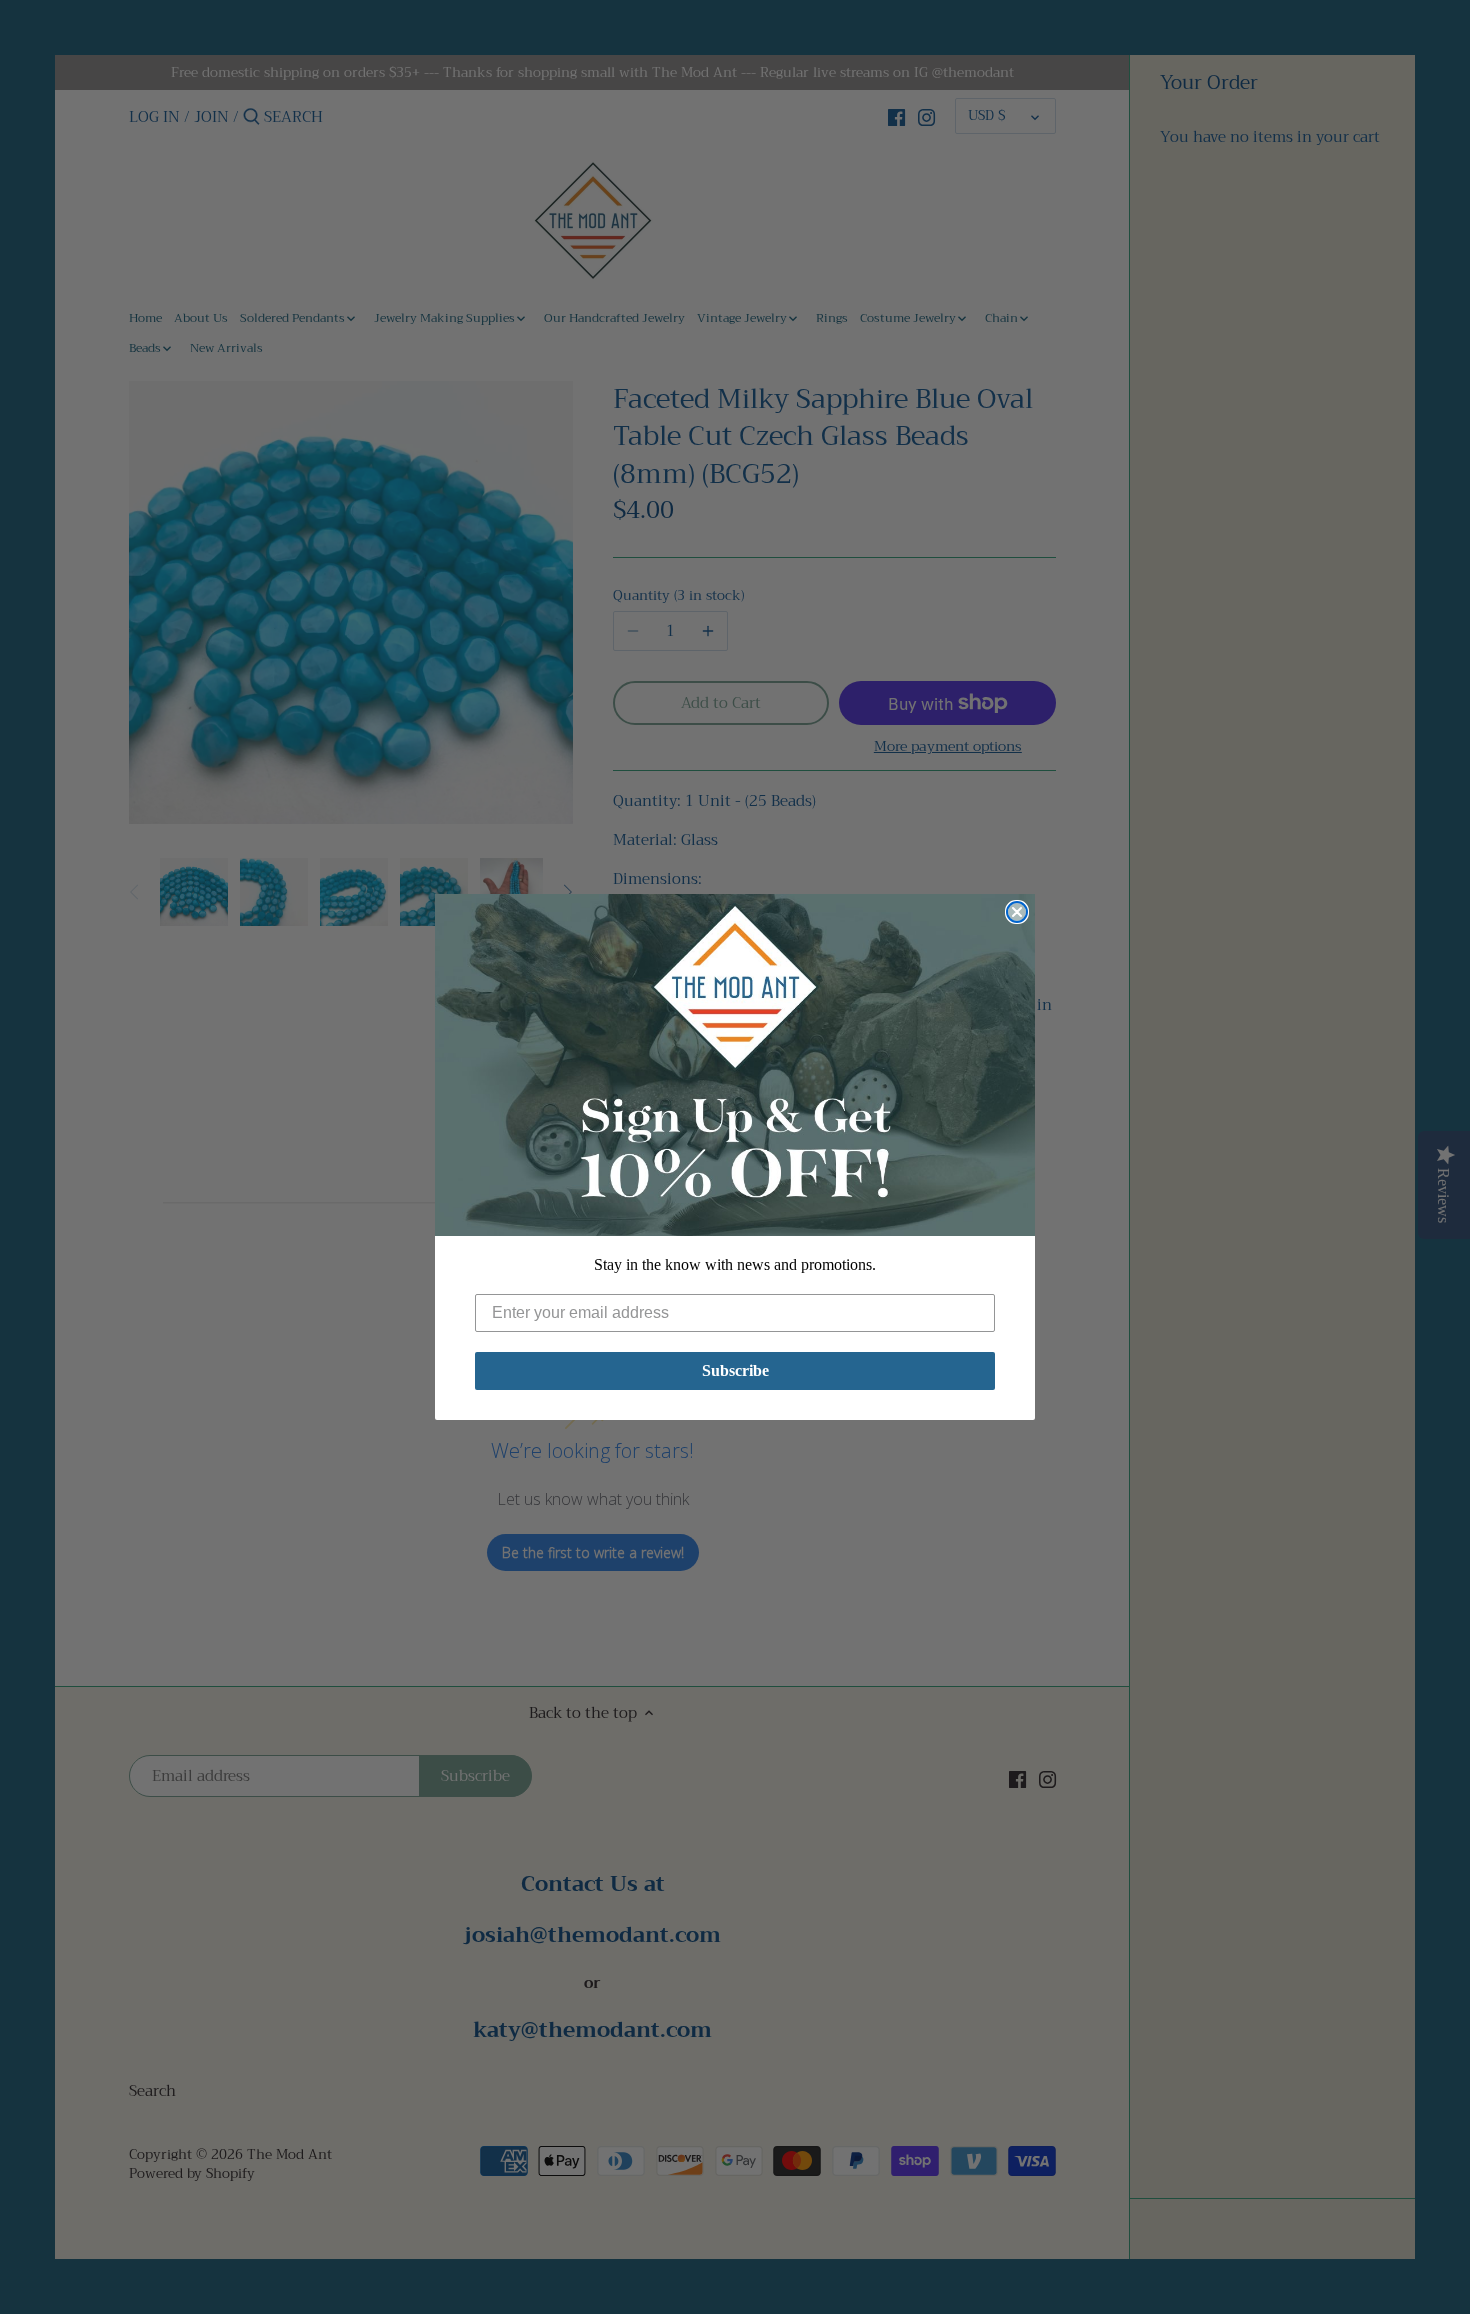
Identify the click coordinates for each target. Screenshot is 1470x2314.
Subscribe (735, 1370)
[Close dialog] (1017, 912)
